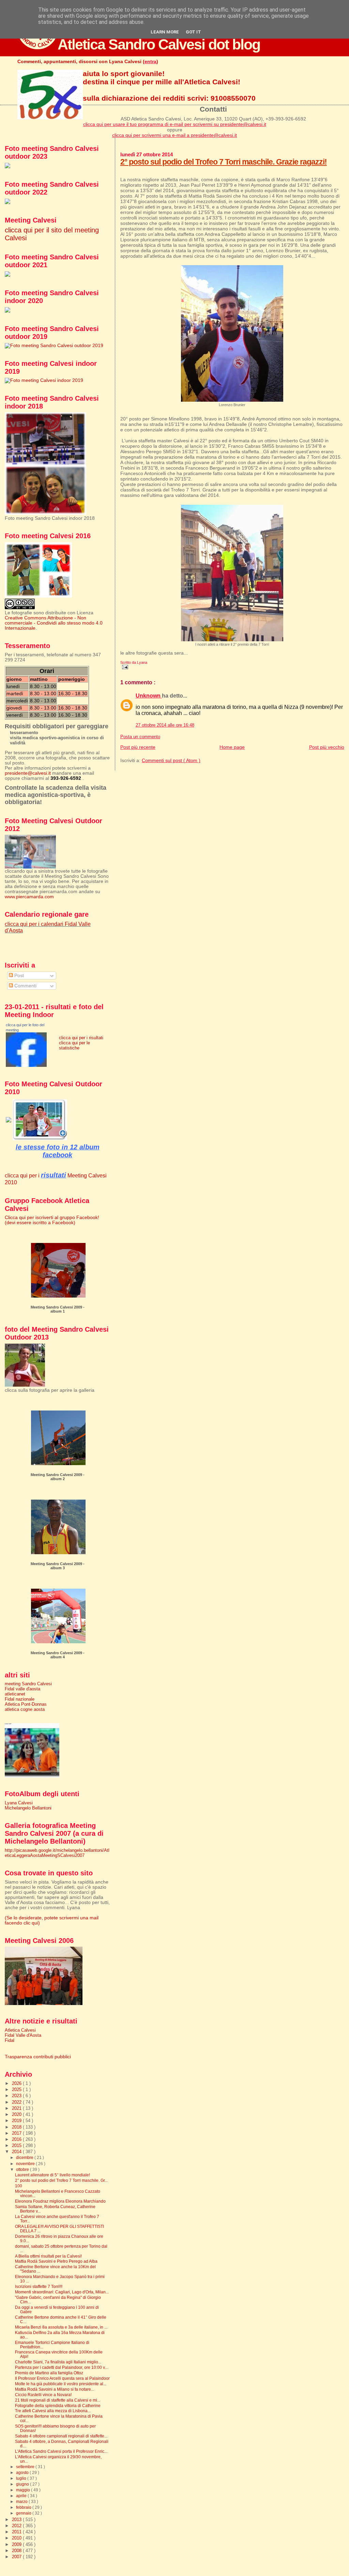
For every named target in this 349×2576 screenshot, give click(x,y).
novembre (26, 2164)
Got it (193, 32)
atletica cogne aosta (25, 1709)
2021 (17, 2108)
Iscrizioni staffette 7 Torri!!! (39, 2286)
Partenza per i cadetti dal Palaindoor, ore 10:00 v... (61, 2367)
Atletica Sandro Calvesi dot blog (159, 44)
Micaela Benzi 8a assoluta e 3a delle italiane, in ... (61, 2327)
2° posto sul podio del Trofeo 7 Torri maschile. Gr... (61, 2180)
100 (19, 2186)
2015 (17, 2145)
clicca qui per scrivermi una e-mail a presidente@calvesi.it (174, 135)
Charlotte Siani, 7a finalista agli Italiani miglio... (58, 2362)
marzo (22, 2502)
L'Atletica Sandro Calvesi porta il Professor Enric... (61, 2451)
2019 (17, 2121)
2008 (17, 2551)
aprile (22, 2496)
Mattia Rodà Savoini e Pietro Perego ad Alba (56, 2261)
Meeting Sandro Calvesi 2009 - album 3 (58, 1566)
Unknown (149, 696)
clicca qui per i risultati (81, 1038)
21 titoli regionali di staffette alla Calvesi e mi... (58, 2400)
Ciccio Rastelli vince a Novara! (43, 2395)
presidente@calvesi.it (28, 773)
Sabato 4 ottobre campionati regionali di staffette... (61, 2436)
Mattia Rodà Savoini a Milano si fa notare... (55, 2389)
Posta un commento (140, 737)
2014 (17, 2152)
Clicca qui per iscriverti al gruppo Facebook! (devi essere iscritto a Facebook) (52, 1220)
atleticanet (15, 1694)
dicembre (25, 2158)
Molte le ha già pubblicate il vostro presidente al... (61, 2384)
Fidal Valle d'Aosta (23, 2035)
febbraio (24, 2507)
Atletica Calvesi (20, 2030)
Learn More (165, 32)
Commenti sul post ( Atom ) (171, 760)
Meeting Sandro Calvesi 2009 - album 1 (58, 1309)
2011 (17, 2532)
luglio (22, 2478)
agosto (23, 2473)
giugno (23, 2484)
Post (18, 976)
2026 (17, 2083)
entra (150, 61)
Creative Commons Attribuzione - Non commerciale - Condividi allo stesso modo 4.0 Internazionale (54, 623)
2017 (17, 2133)
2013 (17, 2520)
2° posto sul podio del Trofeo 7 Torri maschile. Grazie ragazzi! (224, 162)
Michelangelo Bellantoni (28, 1808)
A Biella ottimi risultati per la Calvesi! (48, 2256)
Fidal (10, 2040)
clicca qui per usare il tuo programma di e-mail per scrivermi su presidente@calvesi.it (175, 124)
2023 (17, 2096)
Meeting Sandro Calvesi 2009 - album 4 (58, 1655)
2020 (17, 2114)
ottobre (23, 2170)
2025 (17, 2090)
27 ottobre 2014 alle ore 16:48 (165, 725)
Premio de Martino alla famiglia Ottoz (49, 2373)
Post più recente (138, 747)
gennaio (24, 2513)
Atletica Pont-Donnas (26, 1704)
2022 (17, 2102)
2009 (17, 2544)
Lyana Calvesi (19, 1803)
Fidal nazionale (20, 1699)
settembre (26, 2467)
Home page (232, 747)
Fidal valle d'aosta (22, 1689)
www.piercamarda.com (29, 897)
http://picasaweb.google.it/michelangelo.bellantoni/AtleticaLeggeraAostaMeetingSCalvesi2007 (57, 1853)
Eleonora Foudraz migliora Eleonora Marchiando (60, 2201)
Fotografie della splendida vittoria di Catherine (58, 2406)
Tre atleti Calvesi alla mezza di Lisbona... (53, 2411)
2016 (17, 2139)
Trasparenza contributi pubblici (38, 2057)
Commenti (25, 986)
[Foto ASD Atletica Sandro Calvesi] (26, 1065)
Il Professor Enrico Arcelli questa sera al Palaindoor (62, 2378)
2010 (17, 2538)
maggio (24, 2490)
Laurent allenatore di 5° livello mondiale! (52, 2175)
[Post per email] (124, 667)
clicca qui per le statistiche (74, 1045)
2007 (17, 2557)
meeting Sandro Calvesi (28, 1684)
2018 (17, 2127)
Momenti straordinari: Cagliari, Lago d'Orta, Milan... (62, 2292)
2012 (17, 2526)
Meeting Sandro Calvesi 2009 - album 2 (58, 1477)
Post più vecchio (327, 747)
